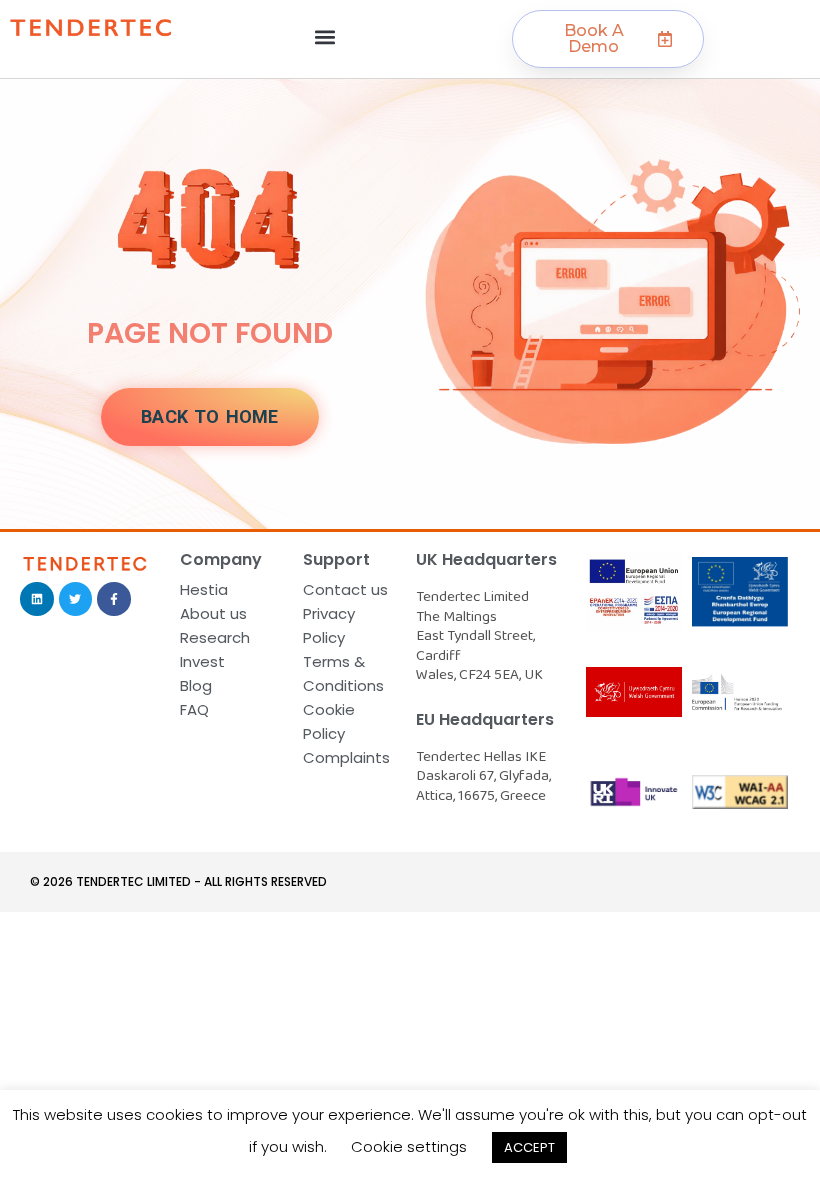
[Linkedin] (37, 599)
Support (336, 559)
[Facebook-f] (114, 599)
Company (221, 559)
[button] (324, 36)
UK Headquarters (486, 559)
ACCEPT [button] (529, 1147)
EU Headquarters (485, 719)
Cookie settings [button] (409, 1146)
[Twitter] (76, 599)
